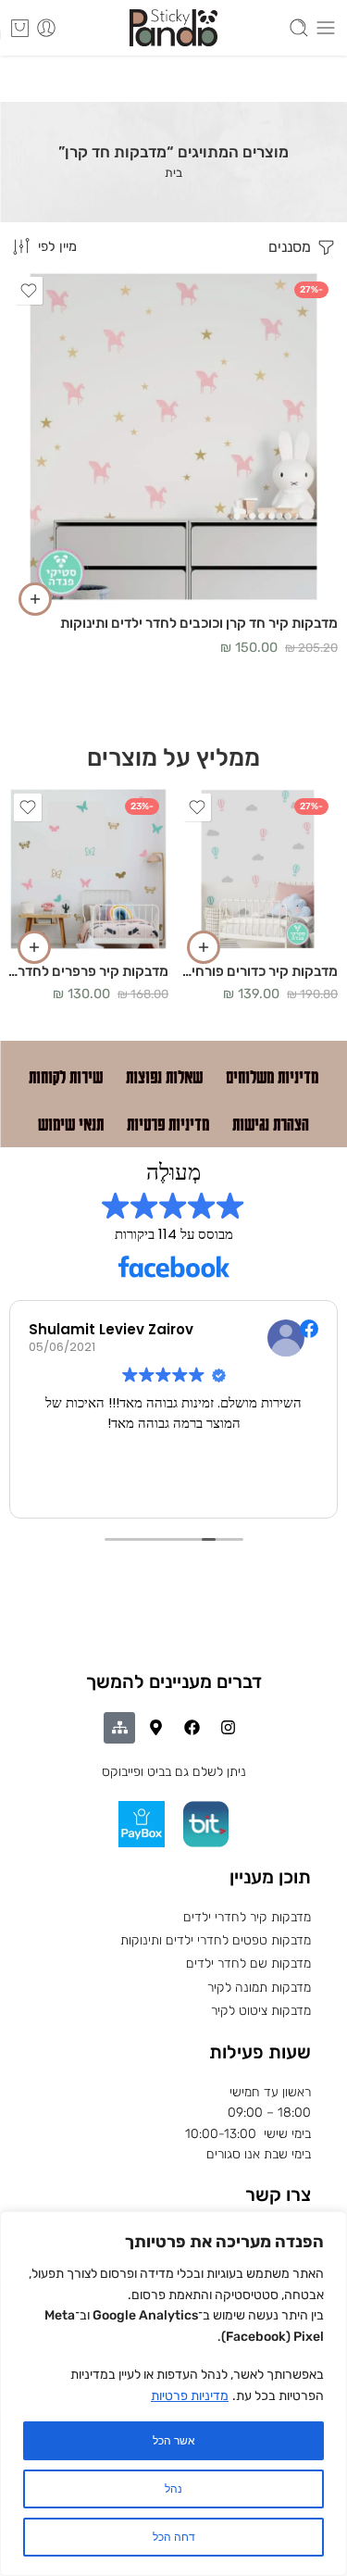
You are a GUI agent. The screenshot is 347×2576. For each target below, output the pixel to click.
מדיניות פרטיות (190, 2396)
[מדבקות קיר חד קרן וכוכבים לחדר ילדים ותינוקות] (173, 437)
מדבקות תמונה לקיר (259, 1988)
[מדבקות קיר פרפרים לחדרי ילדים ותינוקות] (88, 869)
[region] (173, 2394)
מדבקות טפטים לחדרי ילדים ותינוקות (216, 1940)
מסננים (291, 247)
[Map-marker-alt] (155, 1728)
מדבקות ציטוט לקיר (261, 2011)
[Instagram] (228, 1728)
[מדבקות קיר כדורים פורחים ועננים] (258, 869)
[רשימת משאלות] (29, 291)
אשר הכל (174, 2441)
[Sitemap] (119, 1728)
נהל (173, 2489)
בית (173, 173)
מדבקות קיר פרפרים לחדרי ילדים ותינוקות (88, 971)
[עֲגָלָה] (20, 28)
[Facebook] (192, 1728)
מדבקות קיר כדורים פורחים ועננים (258, 971)
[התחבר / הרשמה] (46, 28)
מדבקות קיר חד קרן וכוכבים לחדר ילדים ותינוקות (199, 623)
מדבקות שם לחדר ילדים (248, 1963)
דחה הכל (174, 2537)
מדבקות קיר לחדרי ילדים (247, 1917)
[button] (35, 599)
